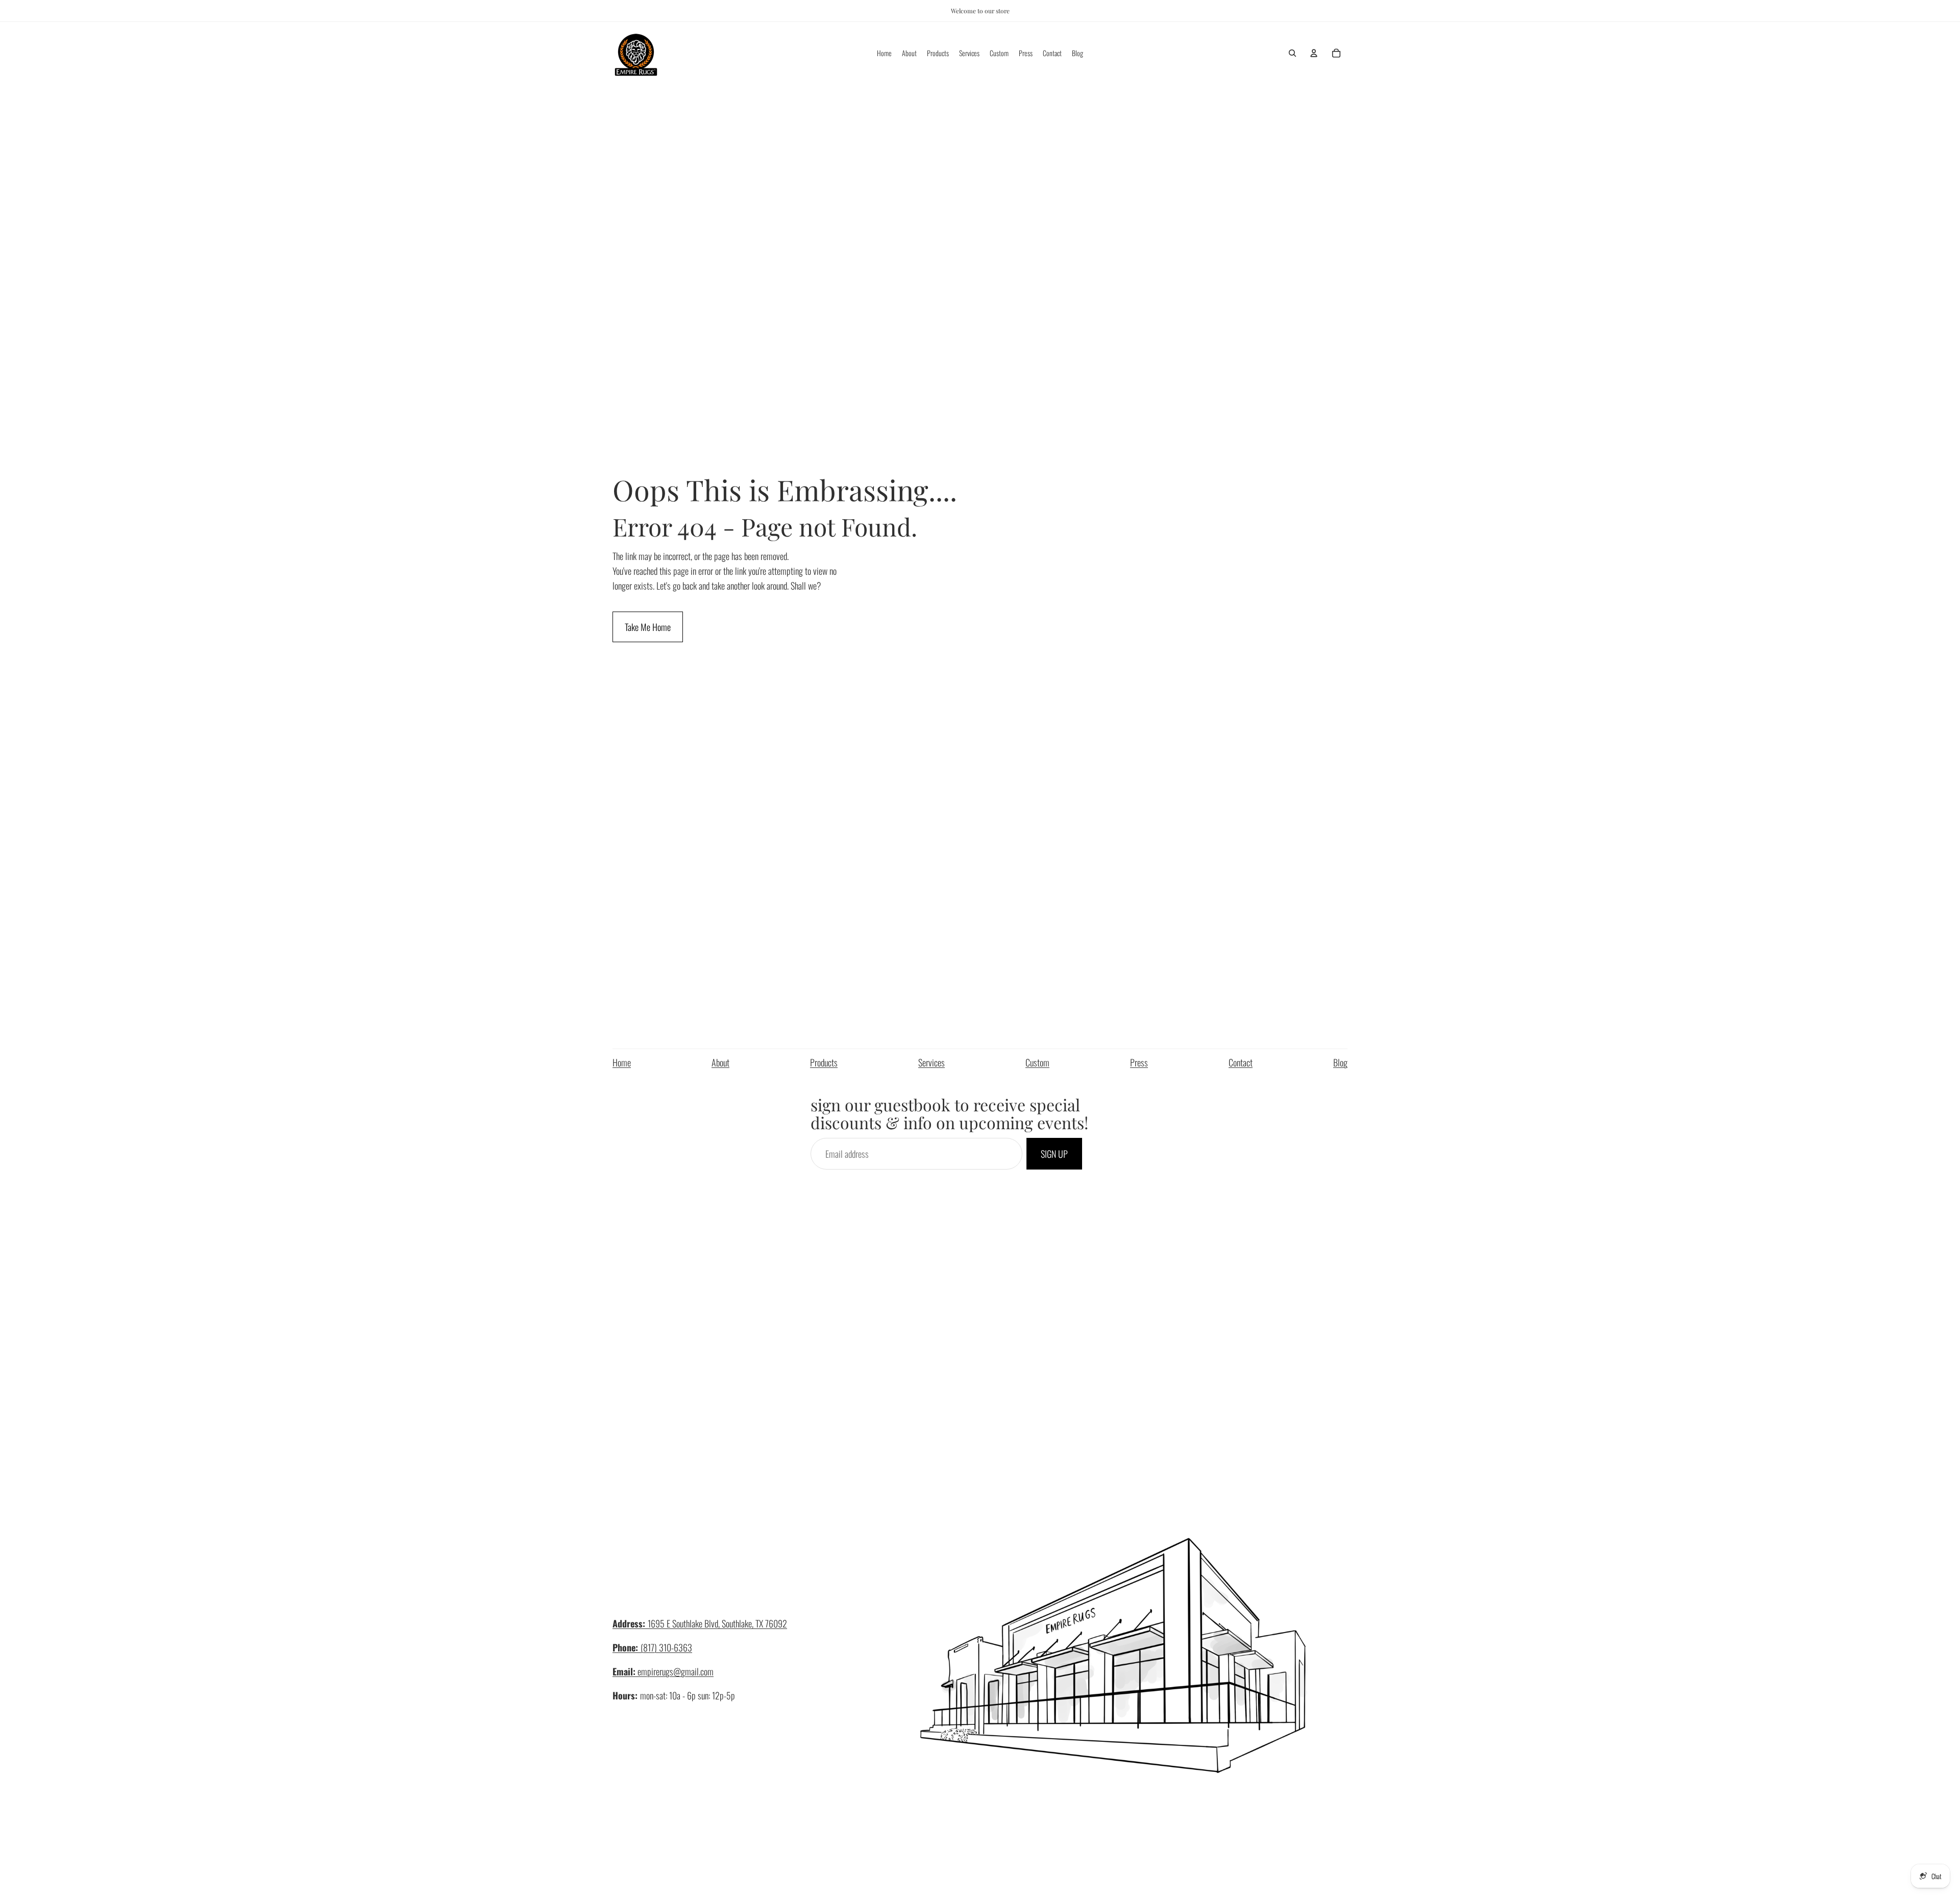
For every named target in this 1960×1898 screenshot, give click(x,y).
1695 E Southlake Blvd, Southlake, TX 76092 (700, 1623)
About (720, 1062)
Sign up (1054, 1154)
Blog (1340, 1062)
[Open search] (1292, 53)
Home (622, 1062)
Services (932, 1062)
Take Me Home (648, 627)
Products (824, 1062)
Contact (1241, 1062)
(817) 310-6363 (652, 1647)
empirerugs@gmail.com (663, 1671)
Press (1139, 1062)
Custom (1037, 1062)
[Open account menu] (1314, 53)
